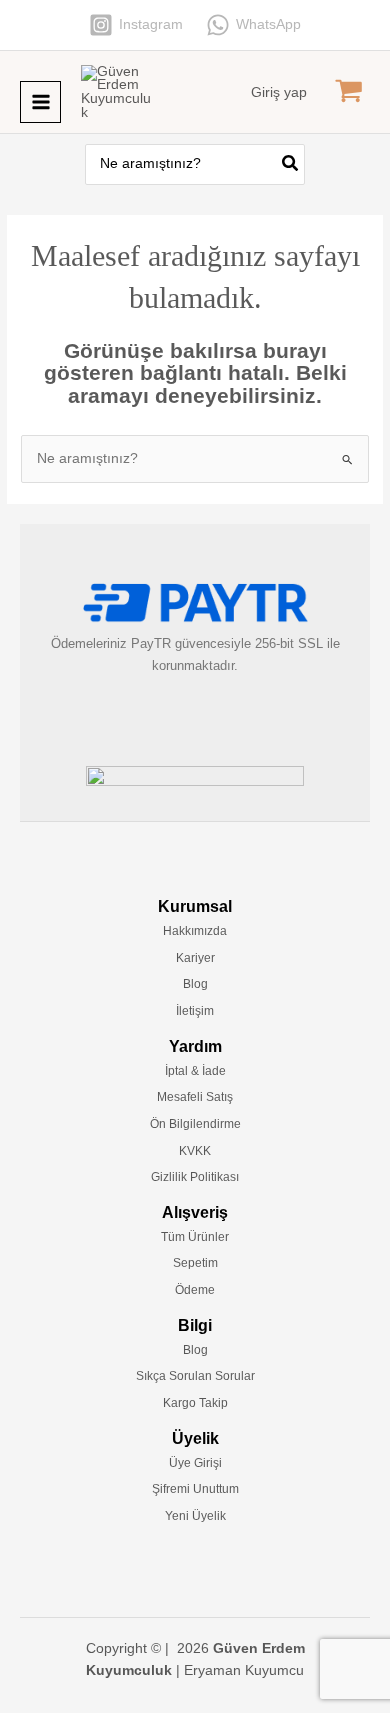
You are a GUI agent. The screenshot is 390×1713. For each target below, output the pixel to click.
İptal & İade (195, 1071)
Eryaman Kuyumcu (244, 1670)
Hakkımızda (195, 931)
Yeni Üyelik (195, 1516)
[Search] (291, 164)
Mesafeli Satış (195, 1097)
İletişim (195, 1011)
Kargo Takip (195, 1403)
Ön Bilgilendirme (195, 1124)
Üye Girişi (195, 1463)
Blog (195, 984)
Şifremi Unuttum (195, 1489)
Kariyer (195, 958)
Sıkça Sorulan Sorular (195, 1376)
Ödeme (195, 1290)
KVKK (195, 1151)
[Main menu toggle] (40, 101)
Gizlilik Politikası (195, 1177)
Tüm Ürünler (195, 1237)
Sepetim (195, 1263)
